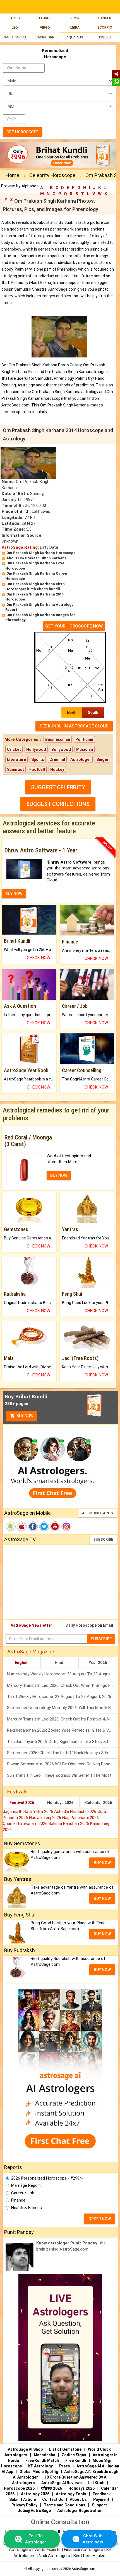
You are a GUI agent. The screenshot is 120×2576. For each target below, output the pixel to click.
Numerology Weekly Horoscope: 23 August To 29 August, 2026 (63, 1674)
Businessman (58, 739)
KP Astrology (40, 2466)
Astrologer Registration (80, 2511)
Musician (85, 749)
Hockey (57, 769)
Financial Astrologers (83, 2550)
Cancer (105, 18)
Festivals (17, 1792)
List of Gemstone (65, 2449)
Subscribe (103, 1539)
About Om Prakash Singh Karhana (37, 558)
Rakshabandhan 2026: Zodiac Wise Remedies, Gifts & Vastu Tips (63, 1730)
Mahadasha (45, 2455)
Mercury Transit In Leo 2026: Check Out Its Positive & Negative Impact (63, 1719)
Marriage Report (26, 2185)
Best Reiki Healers (90, 2556)
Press (65, 2466)
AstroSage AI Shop (25, 2449)
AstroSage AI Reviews (62, 2483)
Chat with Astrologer (93, 2539)
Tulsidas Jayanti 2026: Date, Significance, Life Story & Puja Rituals (63, 1742)
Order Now (100, 2219)
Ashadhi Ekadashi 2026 (76, 1812)
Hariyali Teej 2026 (46, 1818)
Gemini (75, 18)
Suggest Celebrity (58, 787)
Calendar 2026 (99, 1803)
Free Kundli (76, 2460)
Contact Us (53, 2499)
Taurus (45, 18)
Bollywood (61, 749)
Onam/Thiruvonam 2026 (26, 1823)
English (22, 1663)
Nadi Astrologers (54, 2556)
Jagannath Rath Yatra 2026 (28, 1812)
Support (99, 2505)
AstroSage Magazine (31, 1652)
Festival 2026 (22, 1803)
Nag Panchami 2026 (81, 1818)
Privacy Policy (24, 2505)
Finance (18, 2200)
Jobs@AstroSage (34, 2511)
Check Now (39, 958)
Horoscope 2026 (19, 2488)
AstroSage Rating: (20, 547)
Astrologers (16, 2455)
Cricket (14, 749)
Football (37, 769)
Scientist (15, 769)
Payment (101, 2499)
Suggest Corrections (58, 804)
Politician (84, 739)
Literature (16, 759)
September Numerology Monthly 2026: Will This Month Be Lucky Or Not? (63, 1708)
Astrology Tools (71, 2494)
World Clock (99, 2449)
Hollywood (36, 749)
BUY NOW (14, 894)
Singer (102, 759)
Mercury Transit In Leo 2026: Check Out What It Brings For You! (63, 1685)
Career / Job (23, 2193)
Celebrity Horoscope (52, 175)
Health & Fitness (27, 2208)
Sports (38, 759)
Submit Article (22, 2499)
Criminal (57, 759)
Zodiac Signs (74, 2455)
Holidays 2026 (60, 1803)
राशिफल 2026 (51, 2488)
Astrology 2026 (35, 2494)
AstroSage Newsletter (31, 1625)
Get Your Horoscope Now (74, 626)
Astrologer (81, 759)
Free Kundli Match (42, 2460)
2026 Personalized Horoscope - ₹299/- (47, 2178)
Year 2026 (98, 1663)
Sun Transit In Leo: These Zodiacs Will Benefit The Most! (60, 1775)
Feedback (102, 2494)
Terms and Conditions (65, 2505)
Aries (15, 18)
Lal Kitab (96, 2483)
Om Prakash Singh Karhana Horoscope (41, 553)
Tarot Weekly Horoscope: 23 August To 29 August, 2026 (59, 1697)
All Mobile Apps (98, 1513)
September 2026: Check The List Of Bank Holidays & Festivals (63, 1753)
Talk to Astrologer (36, 2539)
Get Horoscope (22, 132)
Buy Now (25, 1416)
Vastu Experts (47, 2550)
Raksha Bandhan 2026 (69, 1823)
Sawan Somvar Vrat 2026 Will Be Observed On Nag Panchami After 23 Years (63, 1764)
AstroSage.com (83, 2569)
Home (12, 175)
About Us (78, 2499)
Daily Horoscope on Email (89, 1625)
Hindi (60, 1663)
